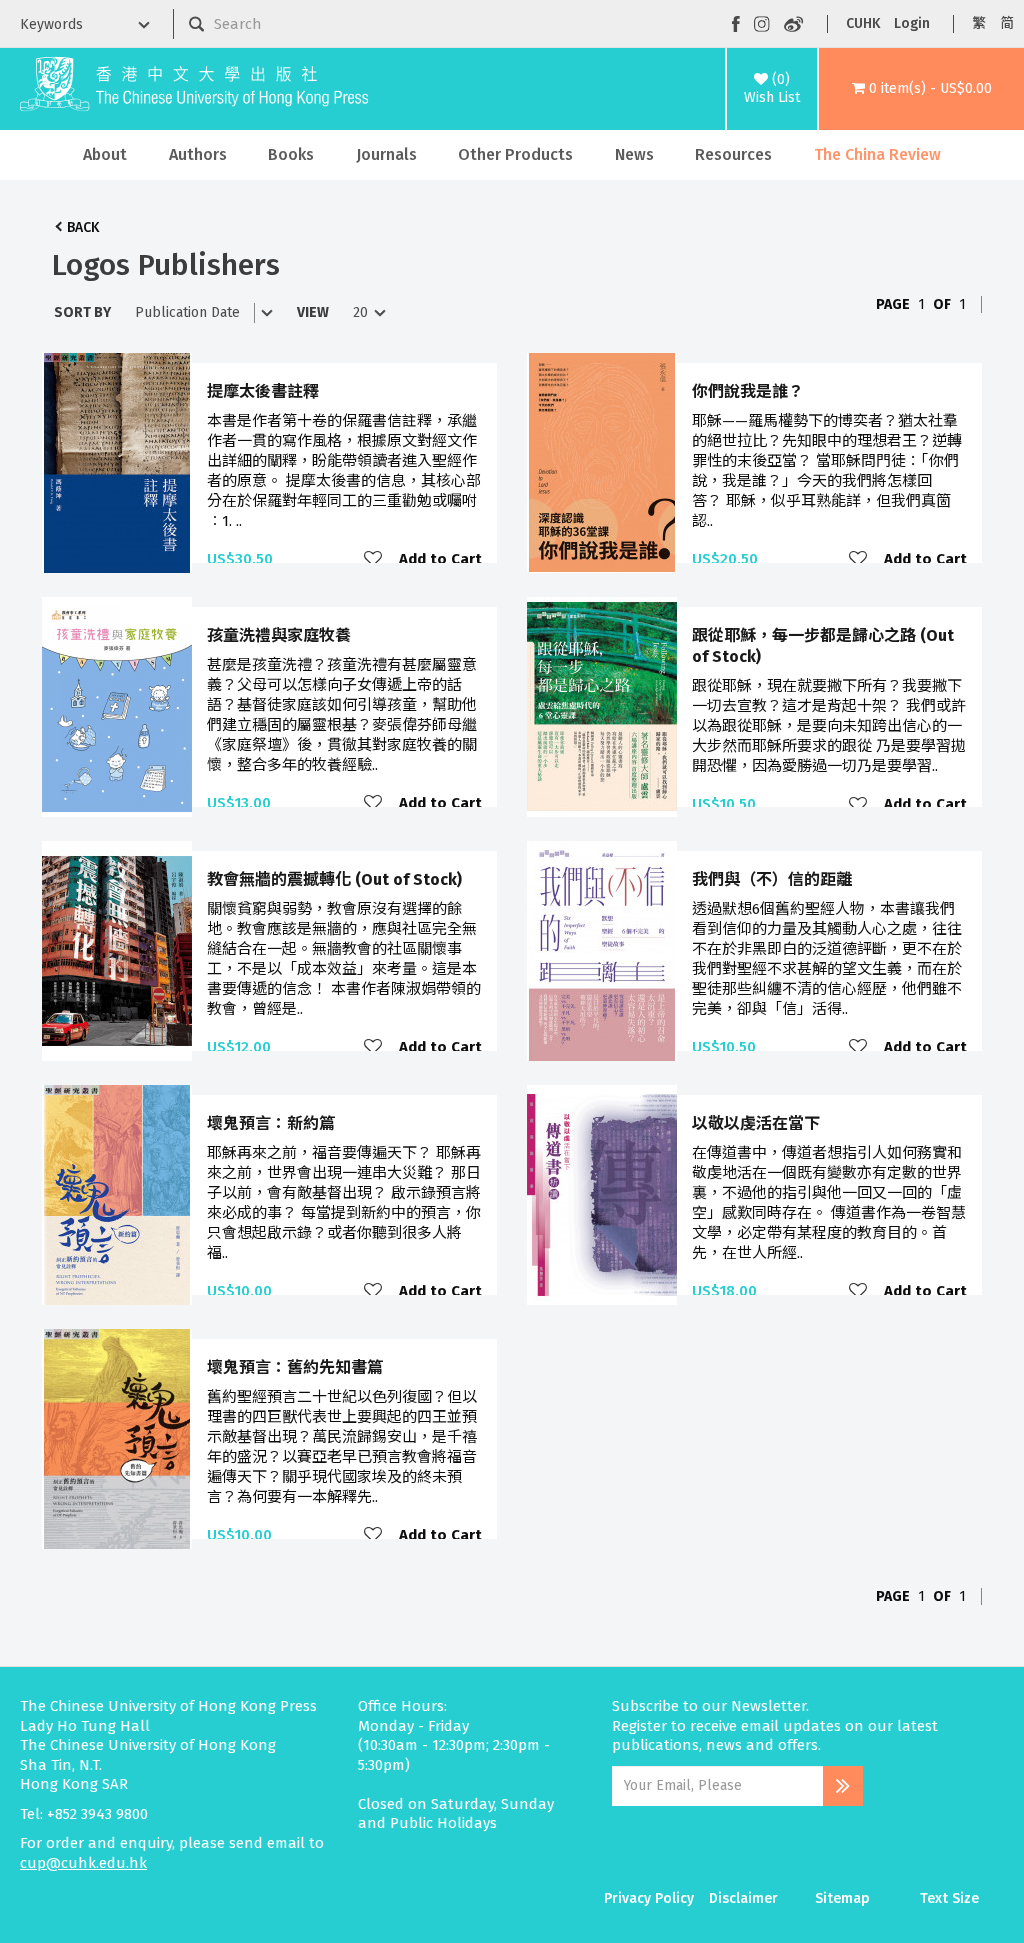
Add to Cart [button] (440, 559)
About (105, 154)
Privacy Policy (649, 1898)
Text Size (949, 1898)
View (313, 312)
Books (291, 154)
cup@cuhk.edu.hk (83, 1863)
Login (912, 23)
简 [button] (1007, 23)
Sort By (82, 312)
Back (83, 227)
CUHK (863, 23)
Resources (733, 154)
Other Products (515, 154)
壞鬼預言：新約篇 (271, 1123)
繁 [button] (979, 23)
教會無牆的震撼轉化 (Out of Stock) (334, 879)
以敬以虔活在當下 (756, 1123)
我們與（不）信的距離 (772, 879)
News (634, 154)
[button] (921, 89)
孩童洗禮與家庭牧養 (279, 635)
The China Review (877, 154)
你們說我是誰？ (748, 391)
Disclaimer (743, 1898)
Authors (198, 154)
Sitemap (842, 1898)
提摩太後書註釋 (263, 391)
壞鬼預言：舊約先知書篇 (295, 1367)
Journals (386, 154)
